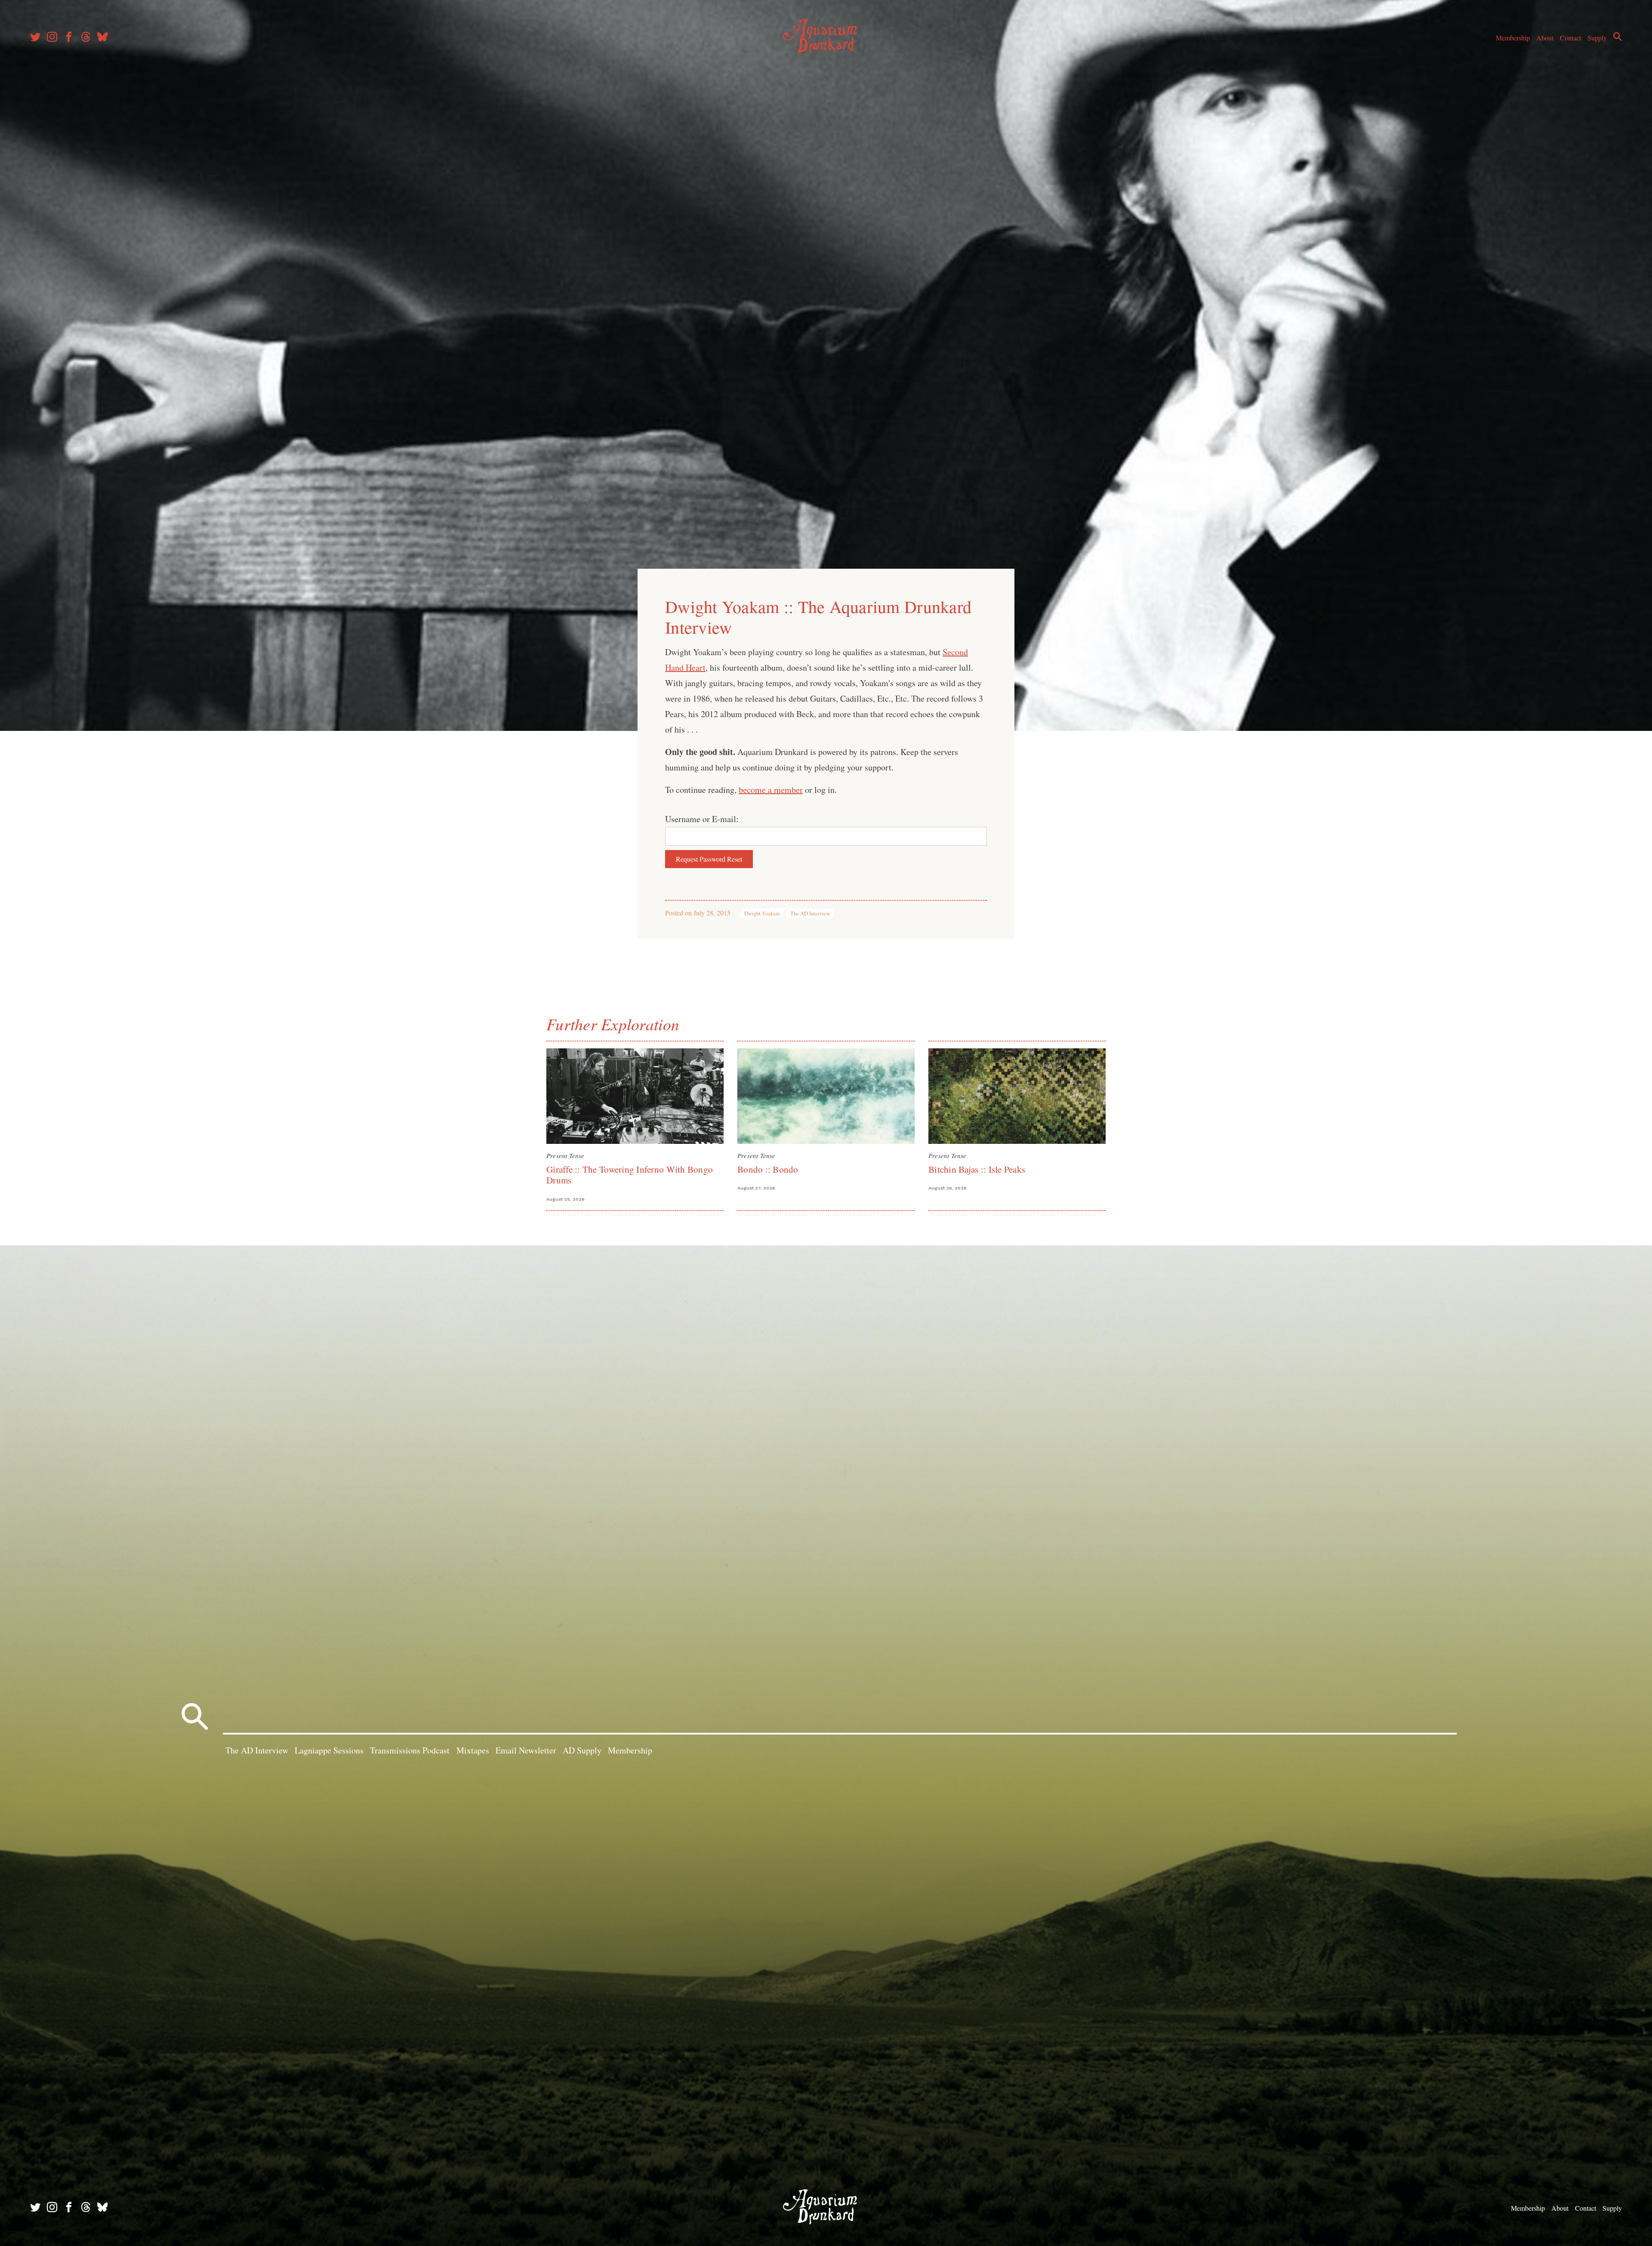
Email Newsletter (526, 1750)
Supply (1597, 38)
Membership (1513, 38)
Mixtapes (473, 1750)
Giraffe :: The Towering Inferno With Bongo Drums (630, 1175)
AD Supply (582, 1750)
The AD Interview (810, 913)
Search (1618, 37)
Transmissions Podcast (410, 1750)
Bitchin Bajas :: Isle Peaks (977, 1169)
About (1545, 38)
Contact (1570, 38)
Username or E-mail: (702, 819)
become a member (771, 790)
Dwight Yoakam (762, 913)
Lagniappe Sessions (329, 1750)
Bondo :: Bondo (768, 1169)
